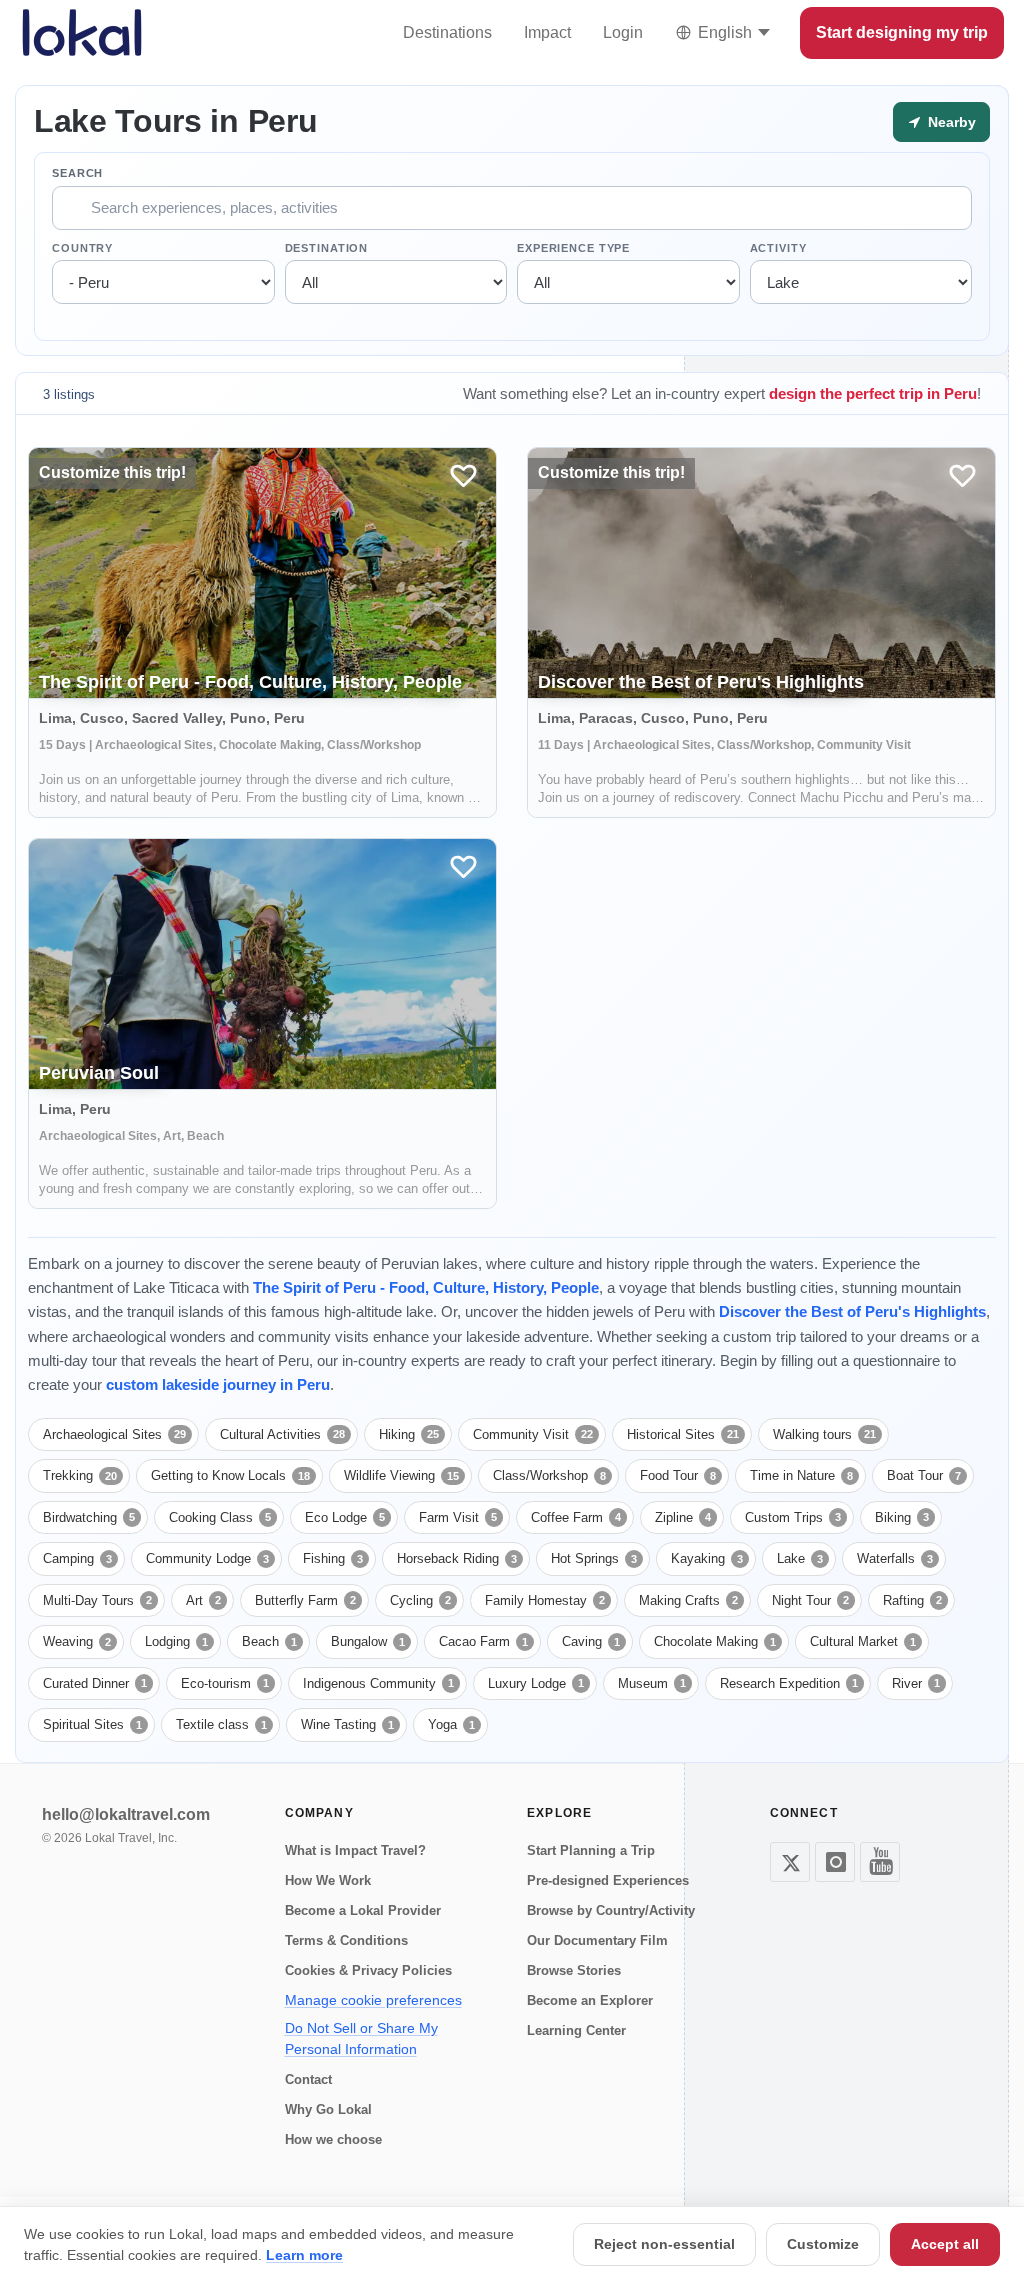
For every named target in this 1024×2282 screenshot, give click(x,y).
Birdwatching (89, 1517)
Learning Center (576, 2030)
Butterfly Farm (305, 1600)
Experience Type (573, 248)
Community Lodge (207, 1558)
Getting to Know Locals (230, 1475)
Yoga (451, 1724)
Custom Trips (793, 1517)
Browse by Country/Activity (611, 1910)
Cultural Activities (282, 1434)
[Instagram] (835, 1862)
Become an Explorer (590, 2000)
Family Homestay (545, 1600)
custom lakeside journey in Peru (218, 1384)
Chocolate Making (715, 1641)
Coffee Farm (576, 1517)
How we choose (333, 2139)
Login (623, 32)
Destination (327, 248)
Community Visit (533, 1434)
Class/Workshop (549, 1475)
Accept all (945, 2244)
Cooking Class (220, 1517)
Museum (652, 1683)
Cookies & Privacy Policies (368, 1970)
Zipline (683, 1517)
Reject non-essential (664, 2244)
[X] (790, 1862)
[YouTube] (880, 1862)
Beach (269, 1641)
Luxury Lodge (536, 1683)
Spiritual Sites (92, 1724)
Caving (591, 1641)
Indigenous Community (378, 1683)
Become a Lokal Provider (363, 1910)
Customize (823, 2244)
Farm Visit (458, 1517)
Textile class (221, 1724)
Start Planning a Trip (591, 1850)
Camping (77, 1558)
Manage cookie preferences (373, 2000)
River (916, 1683)
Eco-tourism (225, 1683)
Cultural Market (863, 1641)
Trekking (80, 1475)
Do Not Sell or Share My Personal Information (361, 2038)
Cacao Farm (483, 1641)
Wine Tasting (347, 1724)
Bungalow (368, 1641)
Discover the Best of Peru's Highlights (852, 1311)
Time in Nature (801, 1475)
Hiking (409, 1434)
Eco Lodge (345, 1517)
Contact (308, 2079)
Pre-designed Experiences (608, 1880)
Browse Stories (574, 1970)
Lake (800, 1558)
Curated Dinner (95, 1683)
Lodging (176, 1641)
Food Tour (678, 1475)
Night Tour (810, 1600)
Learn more (304, 2255)
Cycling (420, 1600)
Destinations (447, 32)
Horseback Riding (457, 1558)
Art (203, 1600)
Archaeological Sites (114, 1434)
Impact (547, 32)
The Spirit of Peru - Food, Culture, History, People (426, 1287)
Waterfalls (895, 1558)
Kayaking (707, 1558)
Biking (902, 1517)
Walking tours (824, 1434)
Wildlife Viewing (401, 1475)
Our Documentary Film (597, 1940)
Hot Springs (594, 1558)
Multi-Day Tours (97, 1600)
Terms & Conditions (346, 1940)
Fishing (333, 1558)
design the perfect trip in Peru (873, 393)
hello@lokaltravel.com (126, 1814)
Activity (778, 248)
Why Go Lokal (328, 2109)
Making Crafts (688, 1600)
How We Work (328, 1880)
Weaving (77, 1641)
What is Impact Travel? (355, 1850)
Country (82, 248)
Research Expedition (789, 1683)
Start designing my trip (902, 32)
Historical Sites (683, 1434)
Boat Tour (924, 1475)
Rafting (912, 1600)
